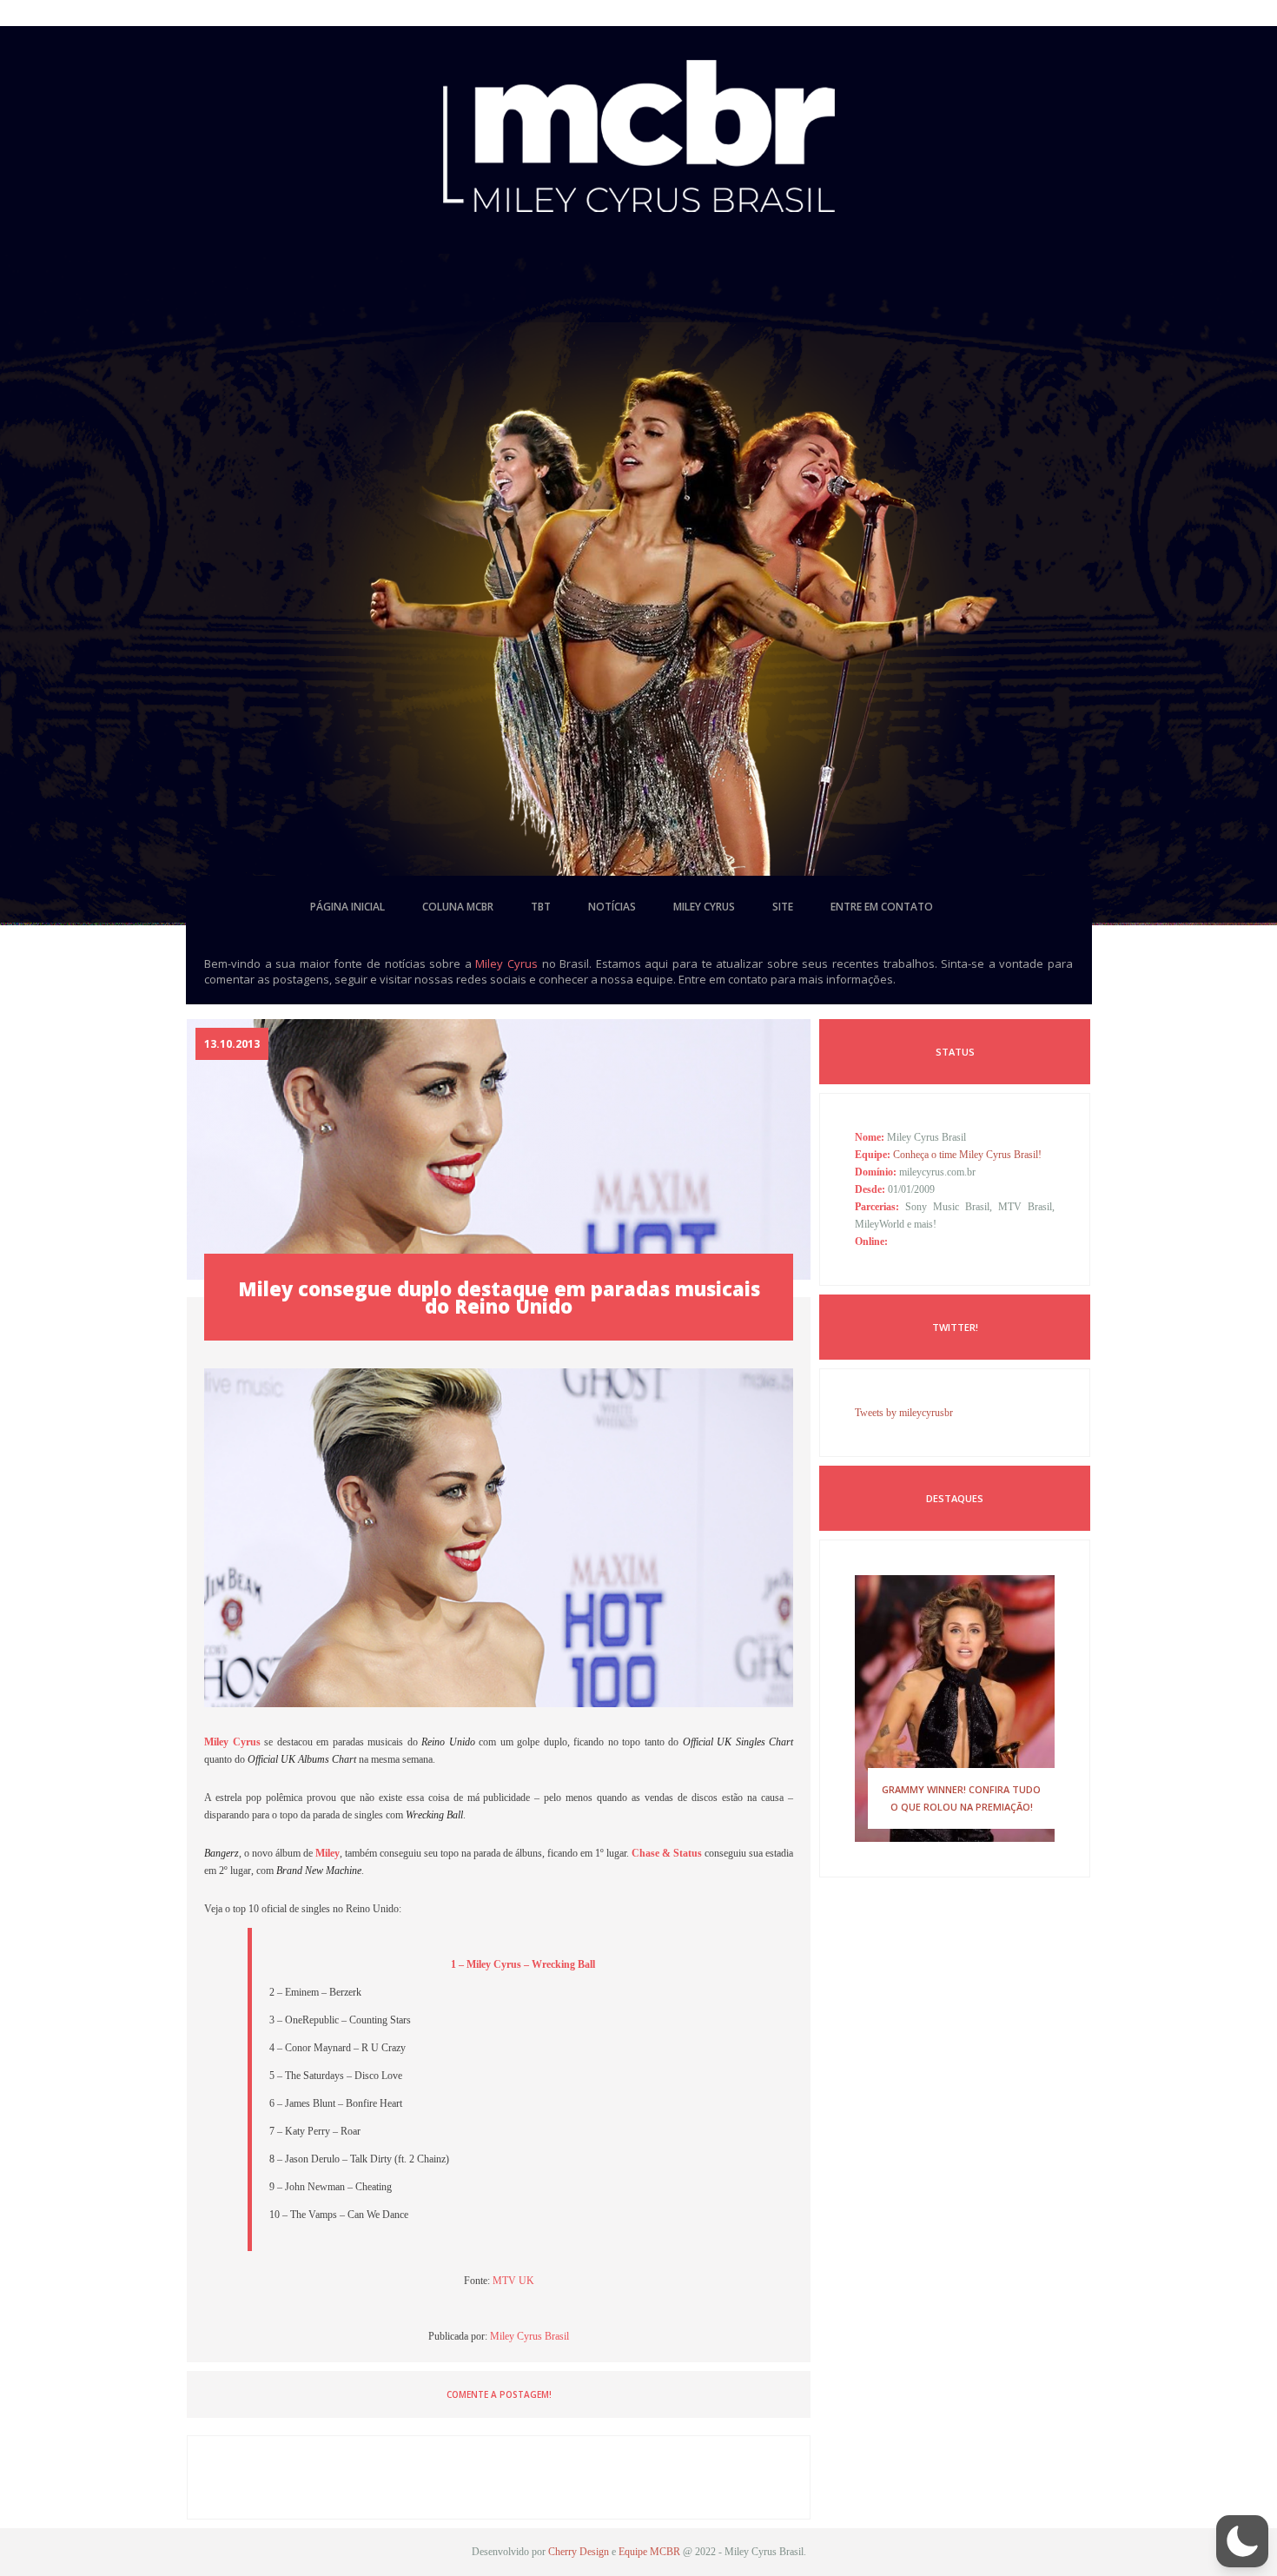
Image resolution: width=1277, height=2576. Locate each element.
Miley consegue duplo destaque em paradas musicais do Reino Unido (499, 1297)
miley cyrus (704, 907)
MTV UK (513, 2281)
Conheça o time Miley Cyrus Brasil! (967, 1155)
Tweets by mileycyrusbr (904, 1413)
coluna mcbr (458, 907)
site (783, 907)
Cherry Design (579, 2552)
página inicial (347, 907)
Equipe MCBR (649, 2552)
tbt (541, 907)
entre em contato (882, 907)
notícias (612, 907)
